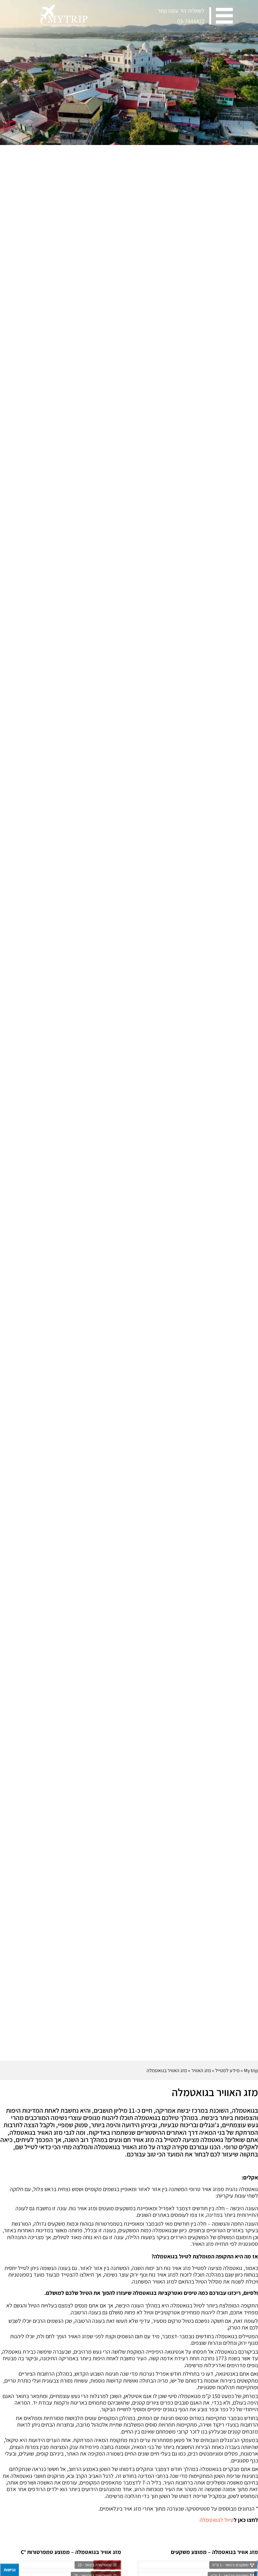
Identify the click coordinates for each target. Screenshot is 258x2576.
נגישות (10, 2570)
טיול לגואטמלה (217, 2520)
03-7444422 (191, 21)
